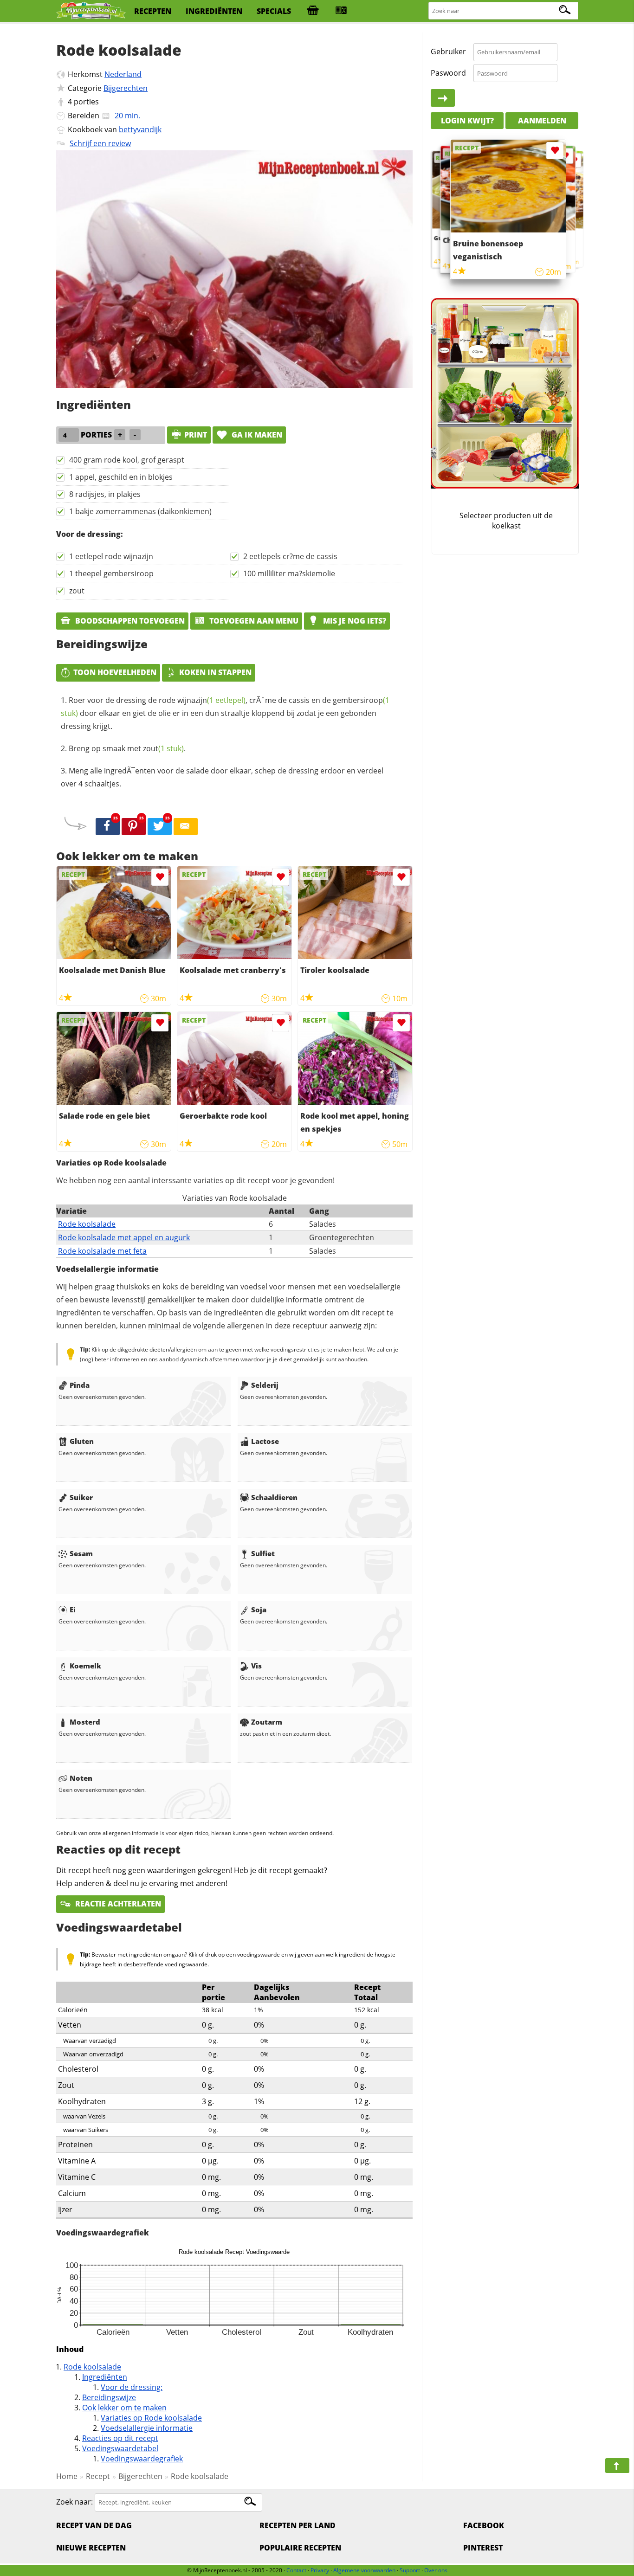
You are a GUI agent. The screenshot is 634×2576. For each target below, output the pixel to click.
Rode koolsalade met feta (102, 1251)
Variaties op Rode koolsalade (151, 2418)
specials (274, 11)
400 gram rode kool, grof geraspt (127, 460)
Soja (259, 1610)
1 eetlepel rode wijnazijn (111, 556)
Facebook (484, 2525)
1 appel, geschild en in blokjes (121, 477)
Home (67, 2476)
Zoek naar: (74, 2502)
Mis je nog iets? (354, 621)
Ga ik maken (256, 435)
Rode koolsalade (87, 1224)
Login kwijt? (467, 121)
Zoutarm (267, 1722)
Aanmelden (542, 121)
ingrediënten (214, 11)
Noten (81, 1778)
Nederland (123, 74)
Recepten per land (298, 2525)
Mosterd (85, 1722)
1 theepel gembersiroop (111, 573)
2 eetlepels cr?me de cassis (290, 556)
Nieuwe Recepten (91, 2548)
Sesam (81, 1553)
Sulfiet (263, 1553)
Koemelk (85, 1666)
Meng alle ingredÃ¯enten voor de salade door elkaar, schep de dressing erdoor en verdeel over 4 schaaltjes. (222, 777)
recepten (153, 11)
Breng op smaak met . (127, 748)
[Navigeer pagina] (617, 2466)
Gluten (82, 1441)
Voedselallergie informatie (147, 2428)
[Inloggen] (443, 98)
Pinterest (483, 2548)
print (196, 435)
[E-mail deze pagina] (186, 827)
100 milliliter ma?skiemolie (289, 573)
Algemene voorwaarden (364, 2570)
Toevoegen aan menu (253, 621)
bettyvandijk (140, 129)
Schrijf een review (100, 143)
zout (77, 591)
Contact (296, 2570)
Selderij (265, 1385)
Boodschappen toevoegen (129, 621)
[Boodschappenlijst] (313, 11)
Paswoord (448, 73)
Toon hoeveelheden (115, 672)
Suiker (81, 1497)
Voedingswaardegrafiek (142, 2459)
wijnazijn (211, 700)
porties (86, 102)
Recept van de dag (94, 2525)
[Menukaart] (341, 11)
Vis (256, 1666)
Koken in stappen (215, 672)
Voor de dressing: (132, 2387)
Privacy (320, 2570)
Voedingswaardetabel (120, 2448)
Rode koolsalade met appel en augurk (124, 1237)
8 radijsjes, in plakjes (105, 494)
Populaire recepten (300, 2548)
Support (410, 2570)
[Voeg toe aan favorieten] (160, 877)
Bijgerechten (126, 88)
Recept (98, 2476)
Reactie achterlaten (117, 1904)
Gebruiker (448, 52)
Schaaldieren (274, 1497)
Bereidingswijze (109, 2397)
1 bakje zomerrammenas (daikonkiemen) (140, 511)
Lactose (265, 1441)
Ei (73, 1610)
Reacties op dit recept (120, 2438)
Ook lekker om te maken (124, 2408)
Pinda (80, 1385)
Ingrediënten (105, 2377)
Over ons (436, 2570)
